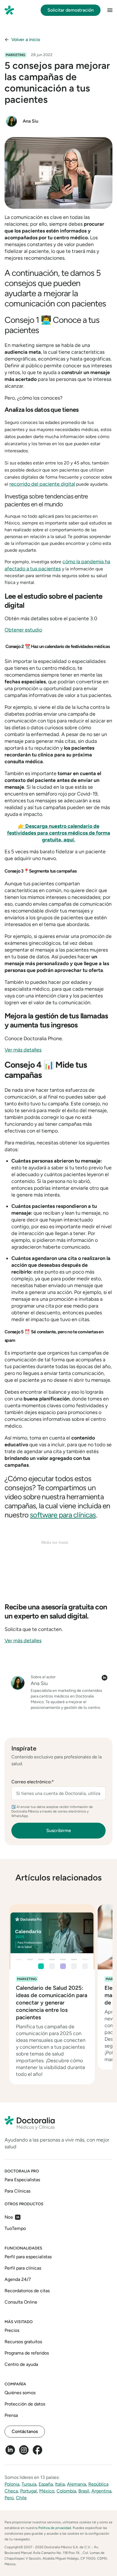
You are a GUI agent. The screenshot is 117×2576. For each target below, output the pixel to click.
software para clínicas (63, 1515)
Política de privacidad (55, 2528)
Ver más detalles (23, 1050)
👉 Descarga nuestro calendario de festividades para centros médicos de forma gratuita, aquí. (59, 833)
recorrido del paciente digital (42, 484)
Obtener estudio (23, 630)
